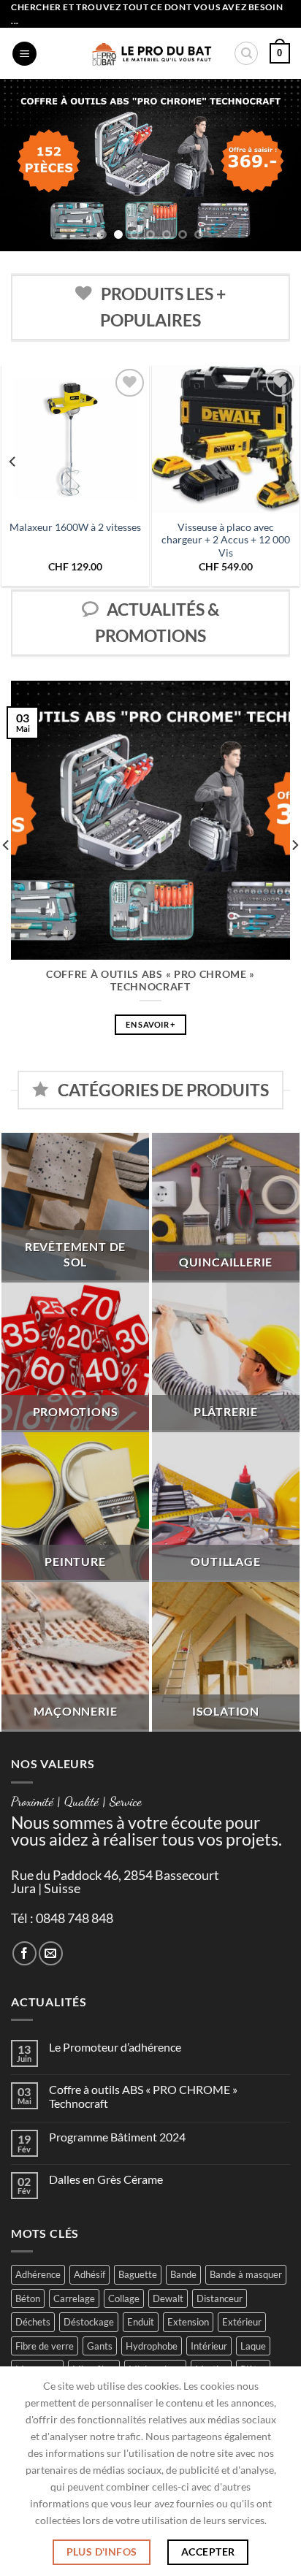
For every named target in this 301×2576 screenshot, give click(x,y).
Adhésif (89, 2274)
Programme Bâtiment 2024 (117, 2137)
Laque (253, 2346)
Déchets (33, 2322)
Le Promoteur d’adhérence (115, 2047)
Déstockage (89, 2322)
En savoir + (150, 1024)
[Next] (288, 462)
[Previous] (13, 462)
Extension (188, 2322)
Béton (28, 2298)
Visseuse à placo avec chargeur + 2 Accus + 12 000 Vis (226, 540)
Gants (100, 2346)
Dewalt (168, 2298)
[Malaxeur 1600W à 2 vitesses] (75, 439)
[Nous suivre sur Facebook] (24, 1953)
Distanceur (220, 2298)
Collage (124, 2298)
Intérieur (209, 2346)
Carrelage (74, 2298)
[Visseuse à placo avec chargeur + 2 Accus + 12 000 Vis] (226, 439)
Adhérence (38, 2274)
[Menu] (24, 54)
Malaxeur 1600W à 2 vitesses (75, 527)
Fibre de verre (45, 2346)
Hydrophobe (152, 2346)
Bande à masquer (246, 2274)
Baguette (138, 2274)
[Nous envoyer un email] (51, 1953)
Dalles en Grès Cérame (106, 2179)
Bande (183, 2274)
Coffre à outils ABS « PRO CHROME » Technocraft (150, 981)
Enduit (141, 2322)
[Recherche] (246, 53)
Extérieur (242, 2322)
